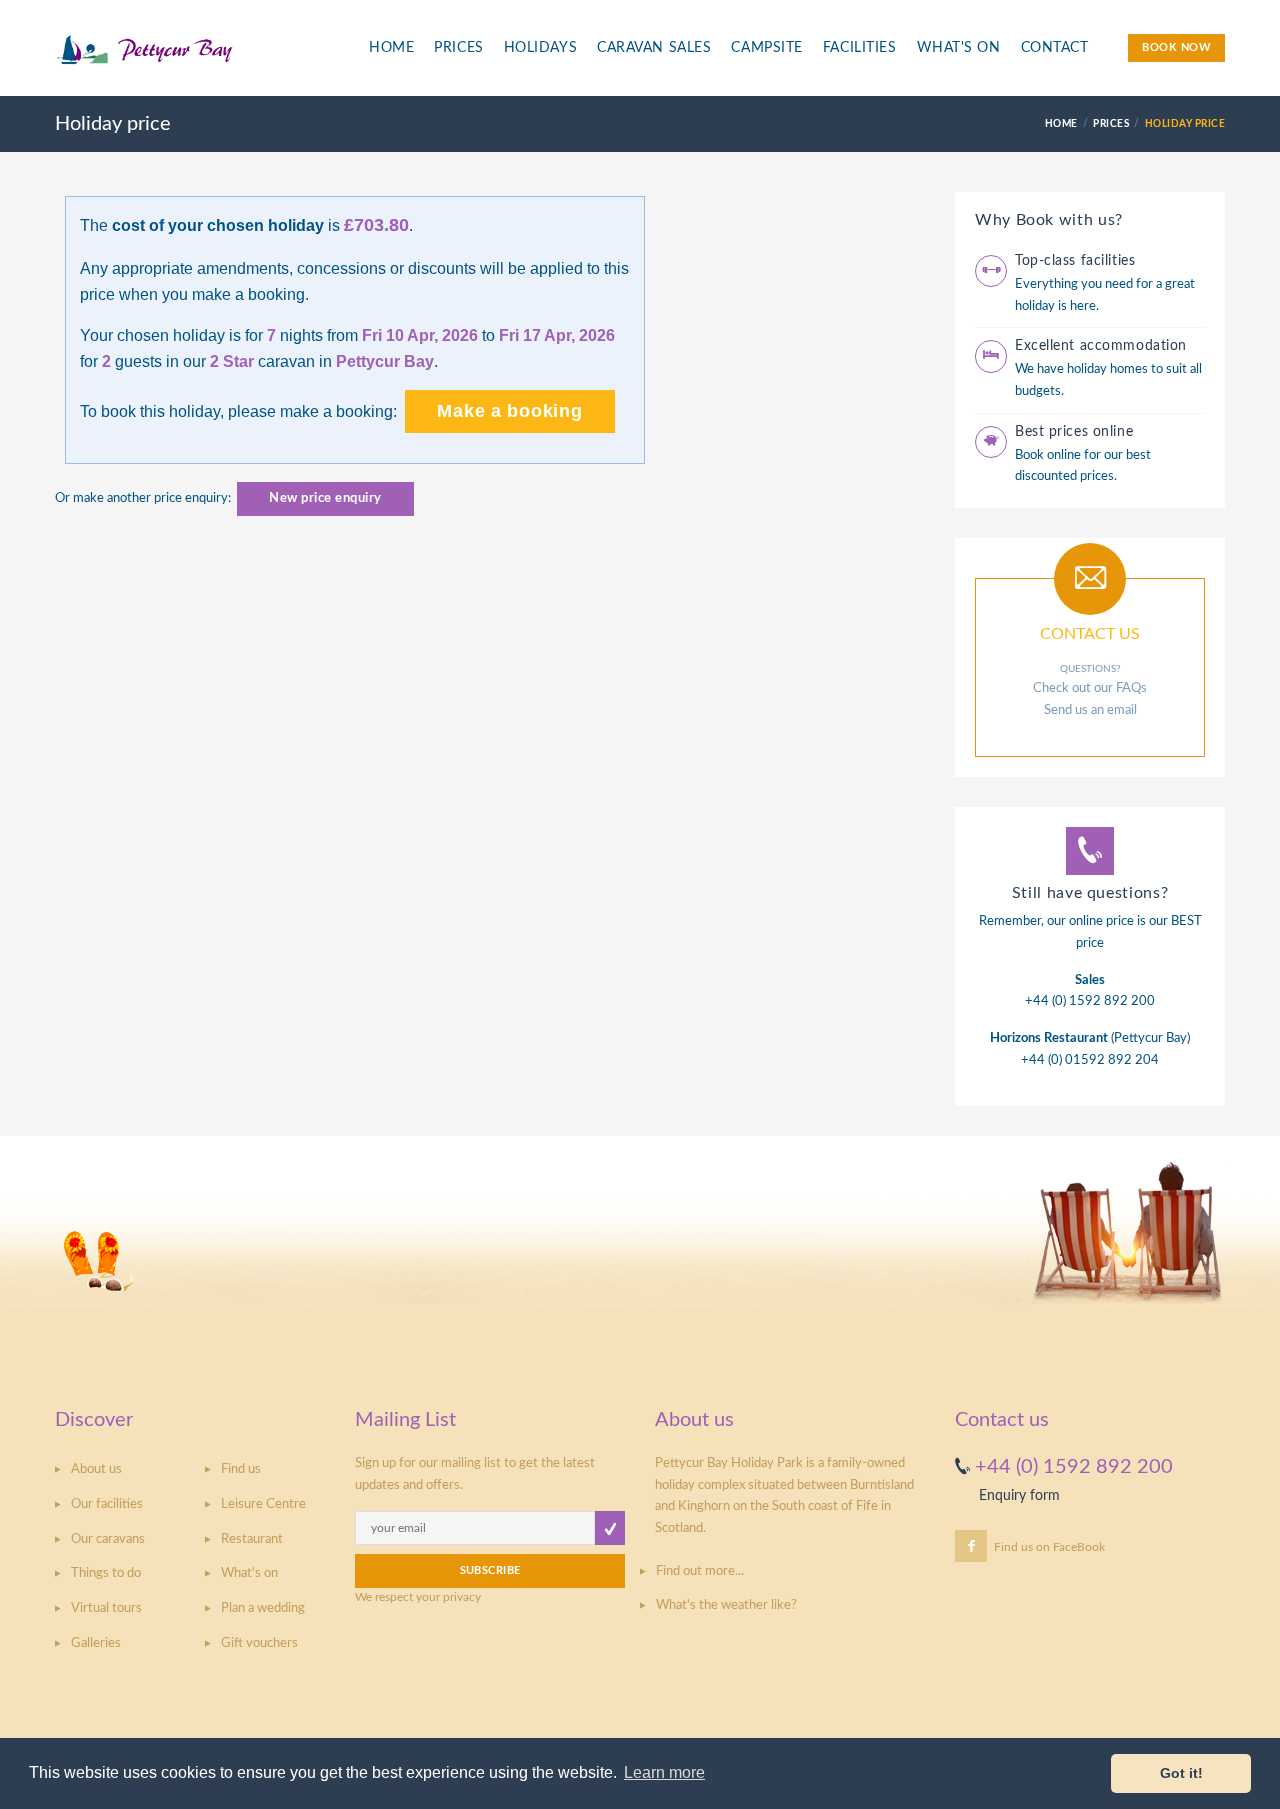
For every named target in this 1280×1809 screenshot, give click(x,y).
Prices (458, 48)
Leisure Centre (263, 1504)
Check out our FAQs (1090, 688)
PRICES (1111, 124)
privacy (462, 1597)
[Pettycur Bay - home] (196, 59)
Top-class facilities (1075, 261)
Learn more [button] (664, 1772)
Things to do (106, 1573)
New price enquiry (325, 498)
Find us (241, 1469)
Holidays (540, 48)
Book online (1048, 455)
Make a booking (509, 411)
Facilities (860, 48)
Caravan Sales (654, 48)
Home (391, 48)
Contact (1055, 48)
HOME (1061, 124)
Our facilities (107, 1504)
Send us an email (1090, 710)
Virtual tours (106, 1608)
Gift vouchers (259, 1643)
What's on (249, 1573)
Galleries (96, 1643)
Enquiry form (1019, 1496)
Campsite (766, 48)
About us (96, 1469)
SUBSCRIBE (490, 1570)
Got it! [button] (1181, 1773)
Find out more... (700, 1571)
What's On (959, 48)
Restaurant (252, 1539)
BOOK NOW (1176, 47)
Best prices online (1074, 432)
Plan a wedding (263, 1608)
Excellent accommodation (1101, 346)
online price (1101, 921)
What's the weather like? (726, 1605)
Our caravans (108, 1539)
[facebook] (971, 1546)
